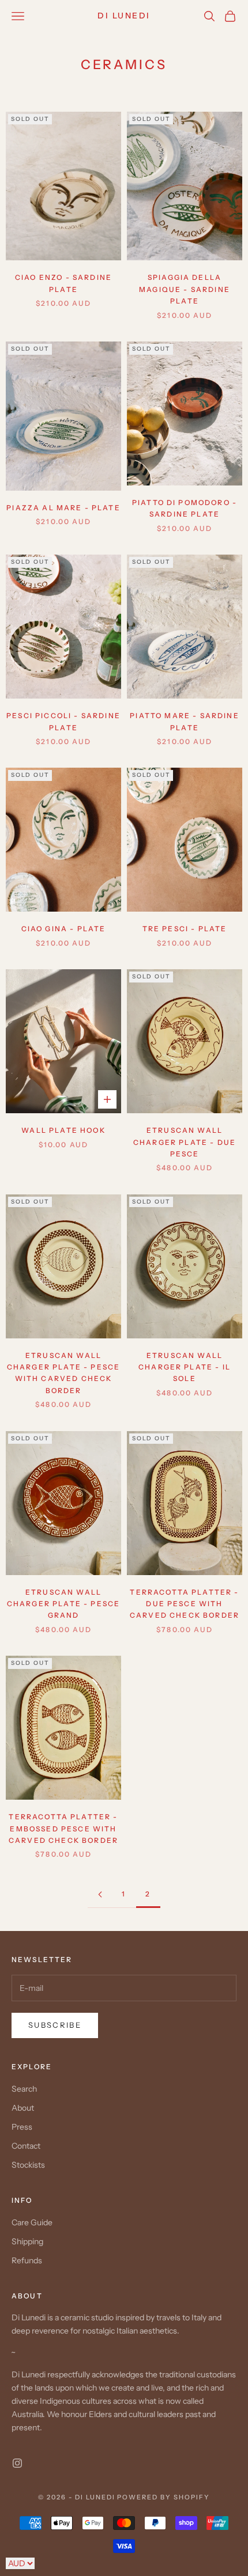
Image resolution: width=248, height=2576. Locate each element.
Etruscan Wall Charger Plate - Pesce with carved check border (63, 1373)
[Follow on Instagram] (17, 2463)
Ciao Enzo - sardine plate (63, 283)
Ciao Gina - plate (64, 929)
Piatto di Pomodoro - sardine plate (185, 508)
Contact (26, 2146)
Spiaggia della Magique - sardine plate (185, 289)
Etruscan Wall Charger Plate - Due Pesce (185, 1142)
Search (24, 2089)
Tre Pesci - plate (185, 929)
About (23, 2108)
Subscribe (55, 2025)
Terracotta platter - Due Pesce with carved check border (185, 1604)
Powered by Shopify (164, 2497)
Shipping (27, 2241)
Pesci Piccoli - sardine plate (63, 721)
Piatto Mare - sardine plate (184, 721)
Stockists (28, 2165)
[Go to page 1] (100, 1894)
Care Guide (32, 2222)
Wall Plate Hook (63, 1130)
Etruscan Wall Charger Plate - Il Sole (185, 1367)
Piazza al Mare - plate (63, 508)
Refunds (27, 2260)
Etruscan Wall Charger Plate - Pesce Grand (63, 1604)
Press (22, 2127)
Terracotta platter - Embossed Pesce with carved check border (63, 1828)
